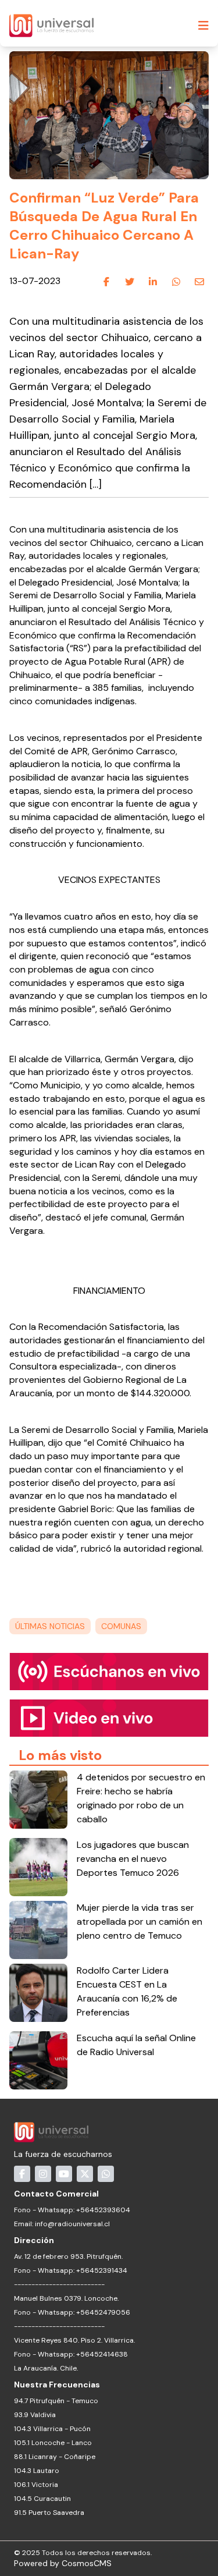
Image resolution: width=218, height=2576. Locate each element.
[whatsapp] (176, 282)
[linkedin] (153, 282)
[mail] (199, 282)
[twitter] (130, 282)
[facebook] (106, 282)
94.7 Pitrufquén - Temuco (56, 2401)
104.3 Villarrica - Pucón (52, 2429)
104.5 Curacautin (42, 2499)
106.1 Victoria (36, 2485)
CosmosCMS (87, 2563)
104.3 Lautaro (37, 2471)
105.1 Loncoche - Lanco (53, 2443)
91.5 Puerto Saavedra (49, 2513)
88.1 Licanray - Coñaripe (55, 2457)
